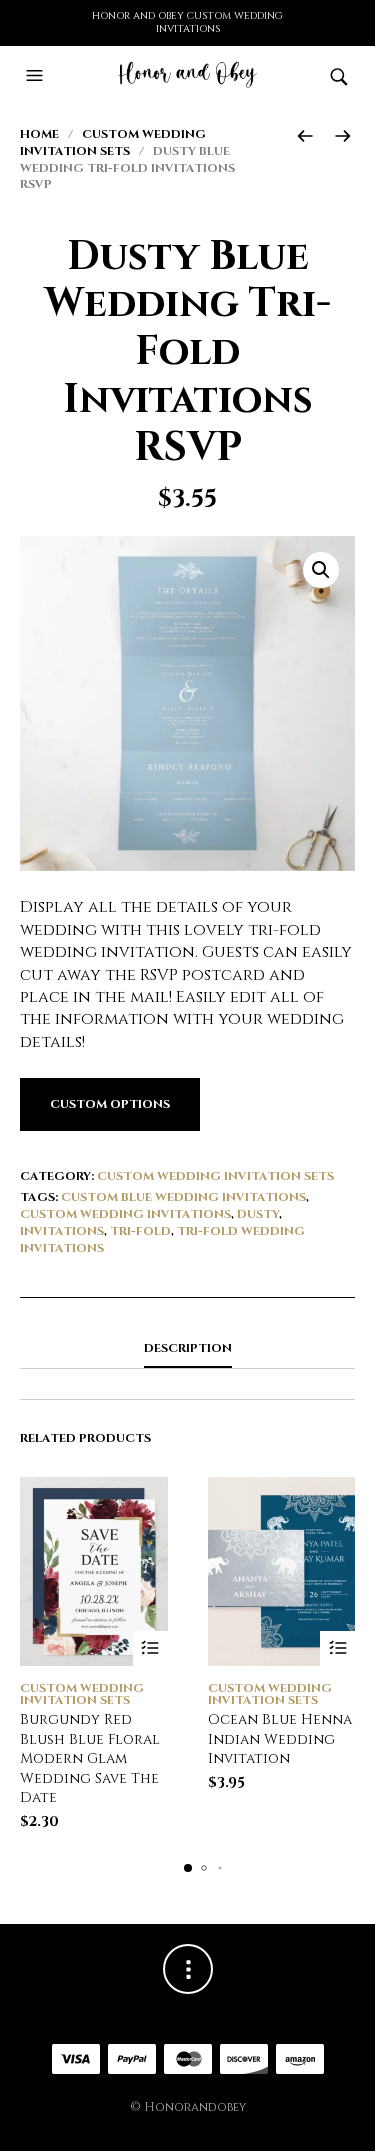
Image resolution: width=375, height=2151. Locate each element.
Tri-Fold (140, 1231)
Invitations (62, 1231)
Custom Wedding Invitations (125, 1214)
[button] (37, 76)
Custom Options (110, 1104)
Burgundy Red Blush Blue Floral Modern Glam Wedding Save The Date (90, 1758)
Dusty (258, 1214)
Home (39, 134)
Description (188, 1348)
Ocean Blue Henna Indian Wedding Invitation (280, 1739)
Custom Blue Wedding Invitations (183, 1197)
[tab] (187, 1349)
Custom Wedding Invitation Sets (113, 142)
